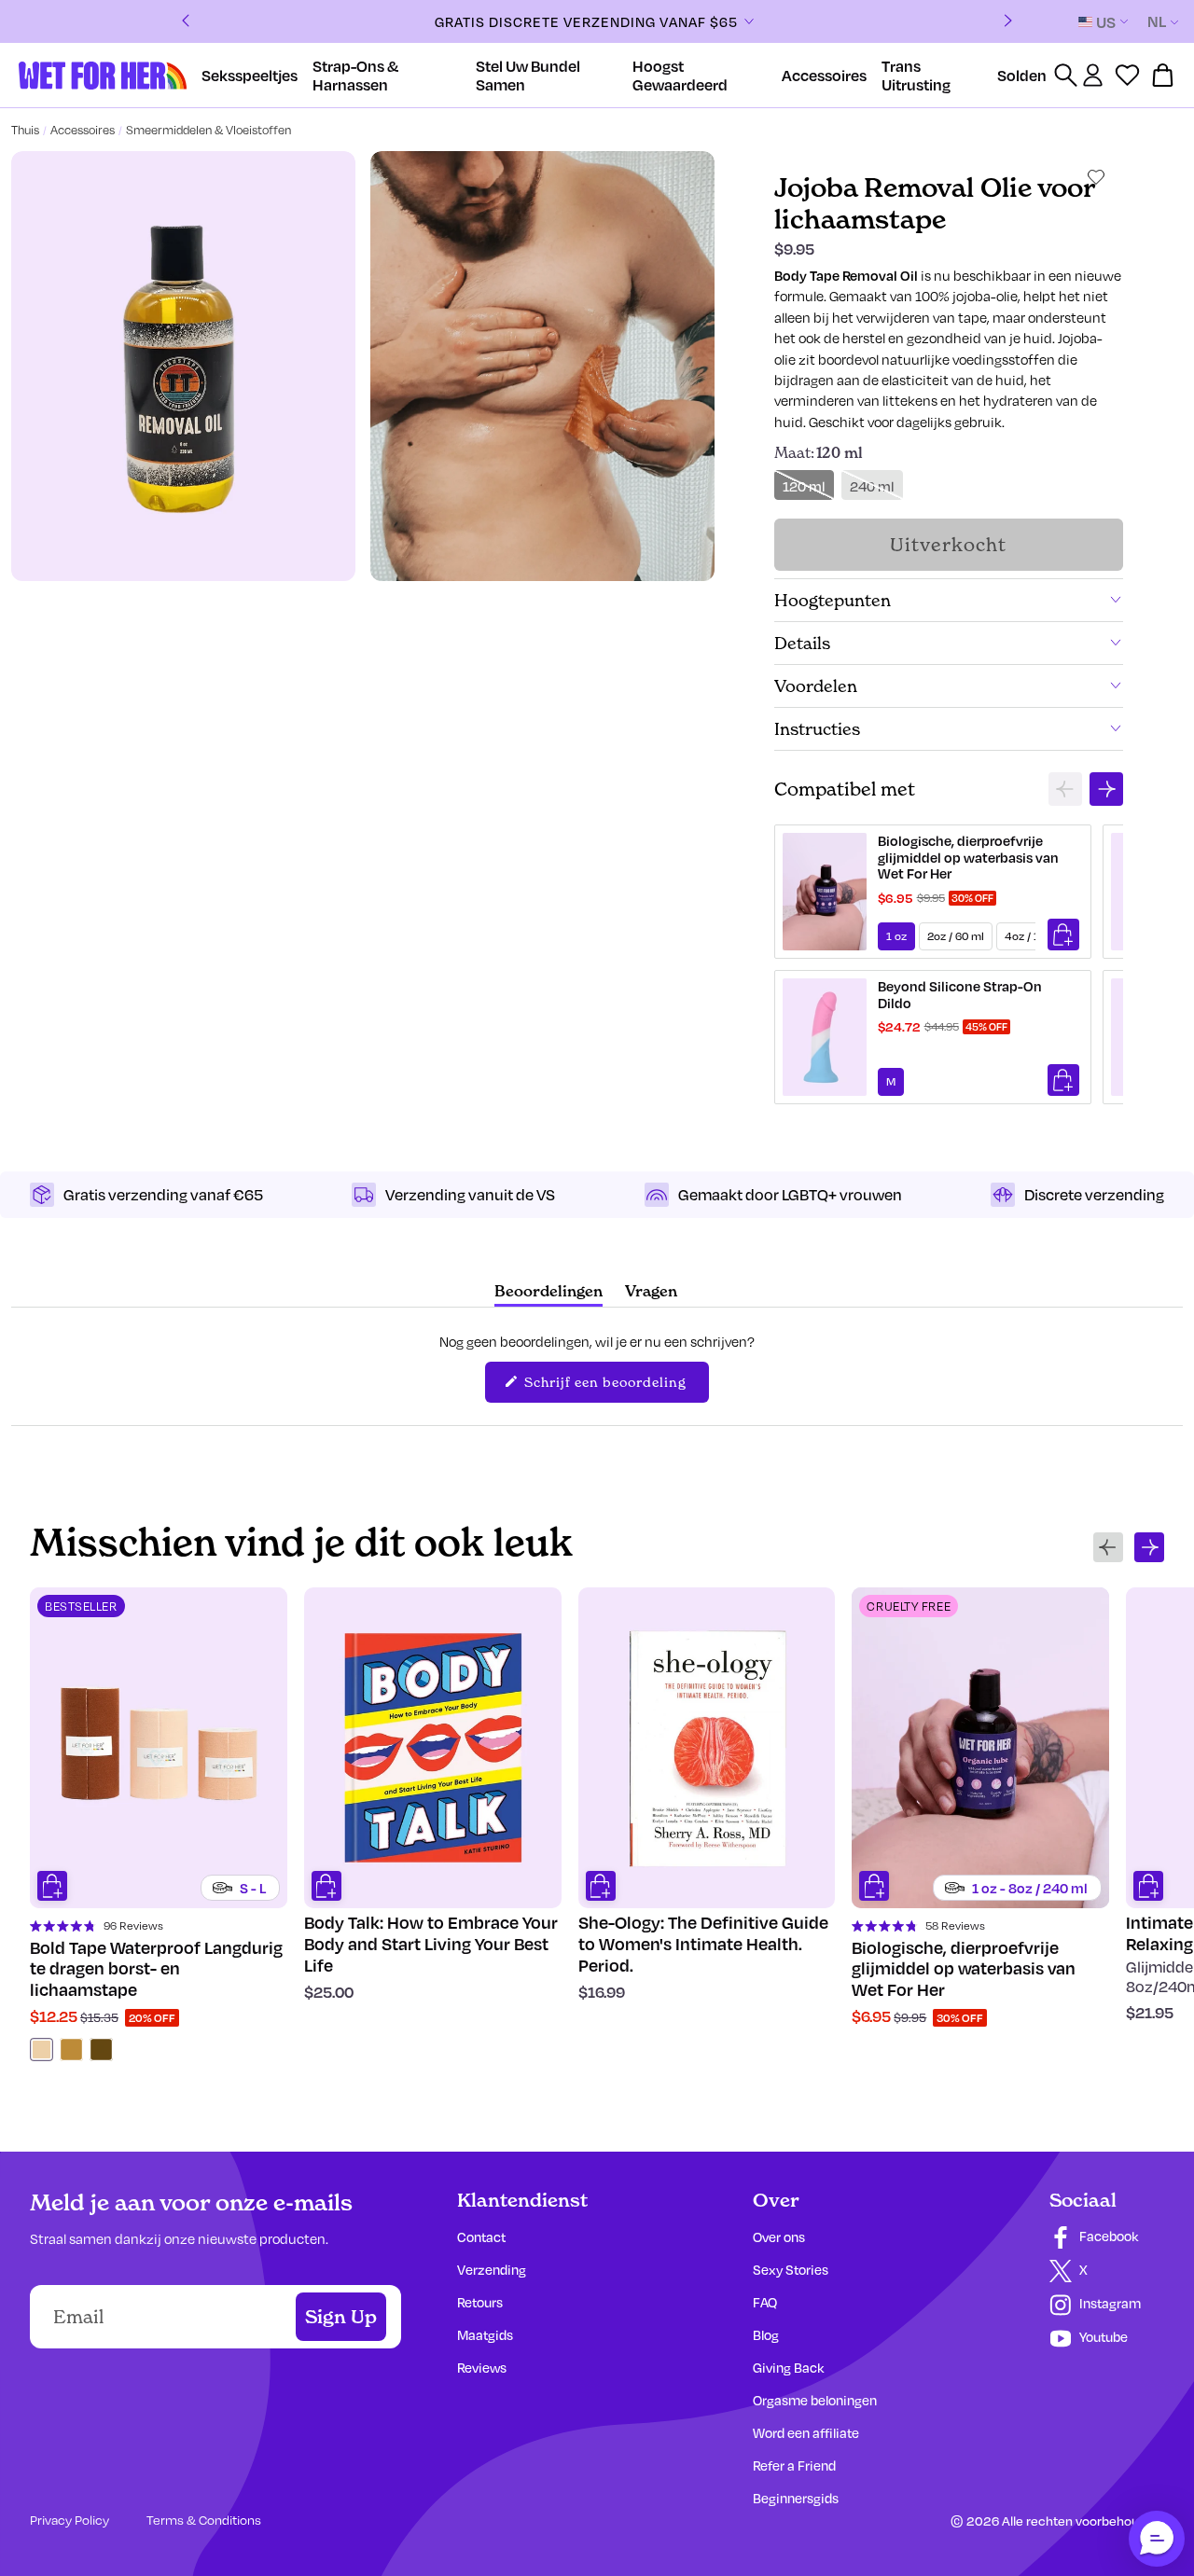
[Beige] (42, 2050)
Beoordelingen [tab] (548, 1294)
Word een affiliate (806, 2433)
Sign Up (341, 2317)
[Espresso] (101, 2050)
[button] (1157, 2539)
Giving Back (788, 2368)
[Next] (1008, 22)
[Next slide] (1106, 789)
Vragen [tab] (651, 1294)
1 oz (896, 936)
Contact (481, 2237)
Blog (766, 2335)
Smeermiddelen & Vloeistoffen (208, 130)
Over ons (779, 2237)
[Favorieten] (1127, 75)
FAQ (765, 2302)
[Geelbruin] (71, 2050)
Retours (480, 2302)
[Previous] (186, 22)
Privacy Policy (69, 2520)
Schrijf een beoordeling (615, 1387)
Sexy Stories (791, 2270)
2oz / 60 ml (956, 936)
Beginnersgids (796, 2498)
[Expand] (749, 21)
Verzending (492, 2270)
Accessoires (83, 130)
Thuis (25, 130)
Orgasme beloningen (815, 2400)
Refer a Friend (794, 2465)
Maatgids (485, 2335)
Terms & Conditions (204, 2520)
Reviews (482, 2368)
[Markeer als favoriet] (1096, 177)
